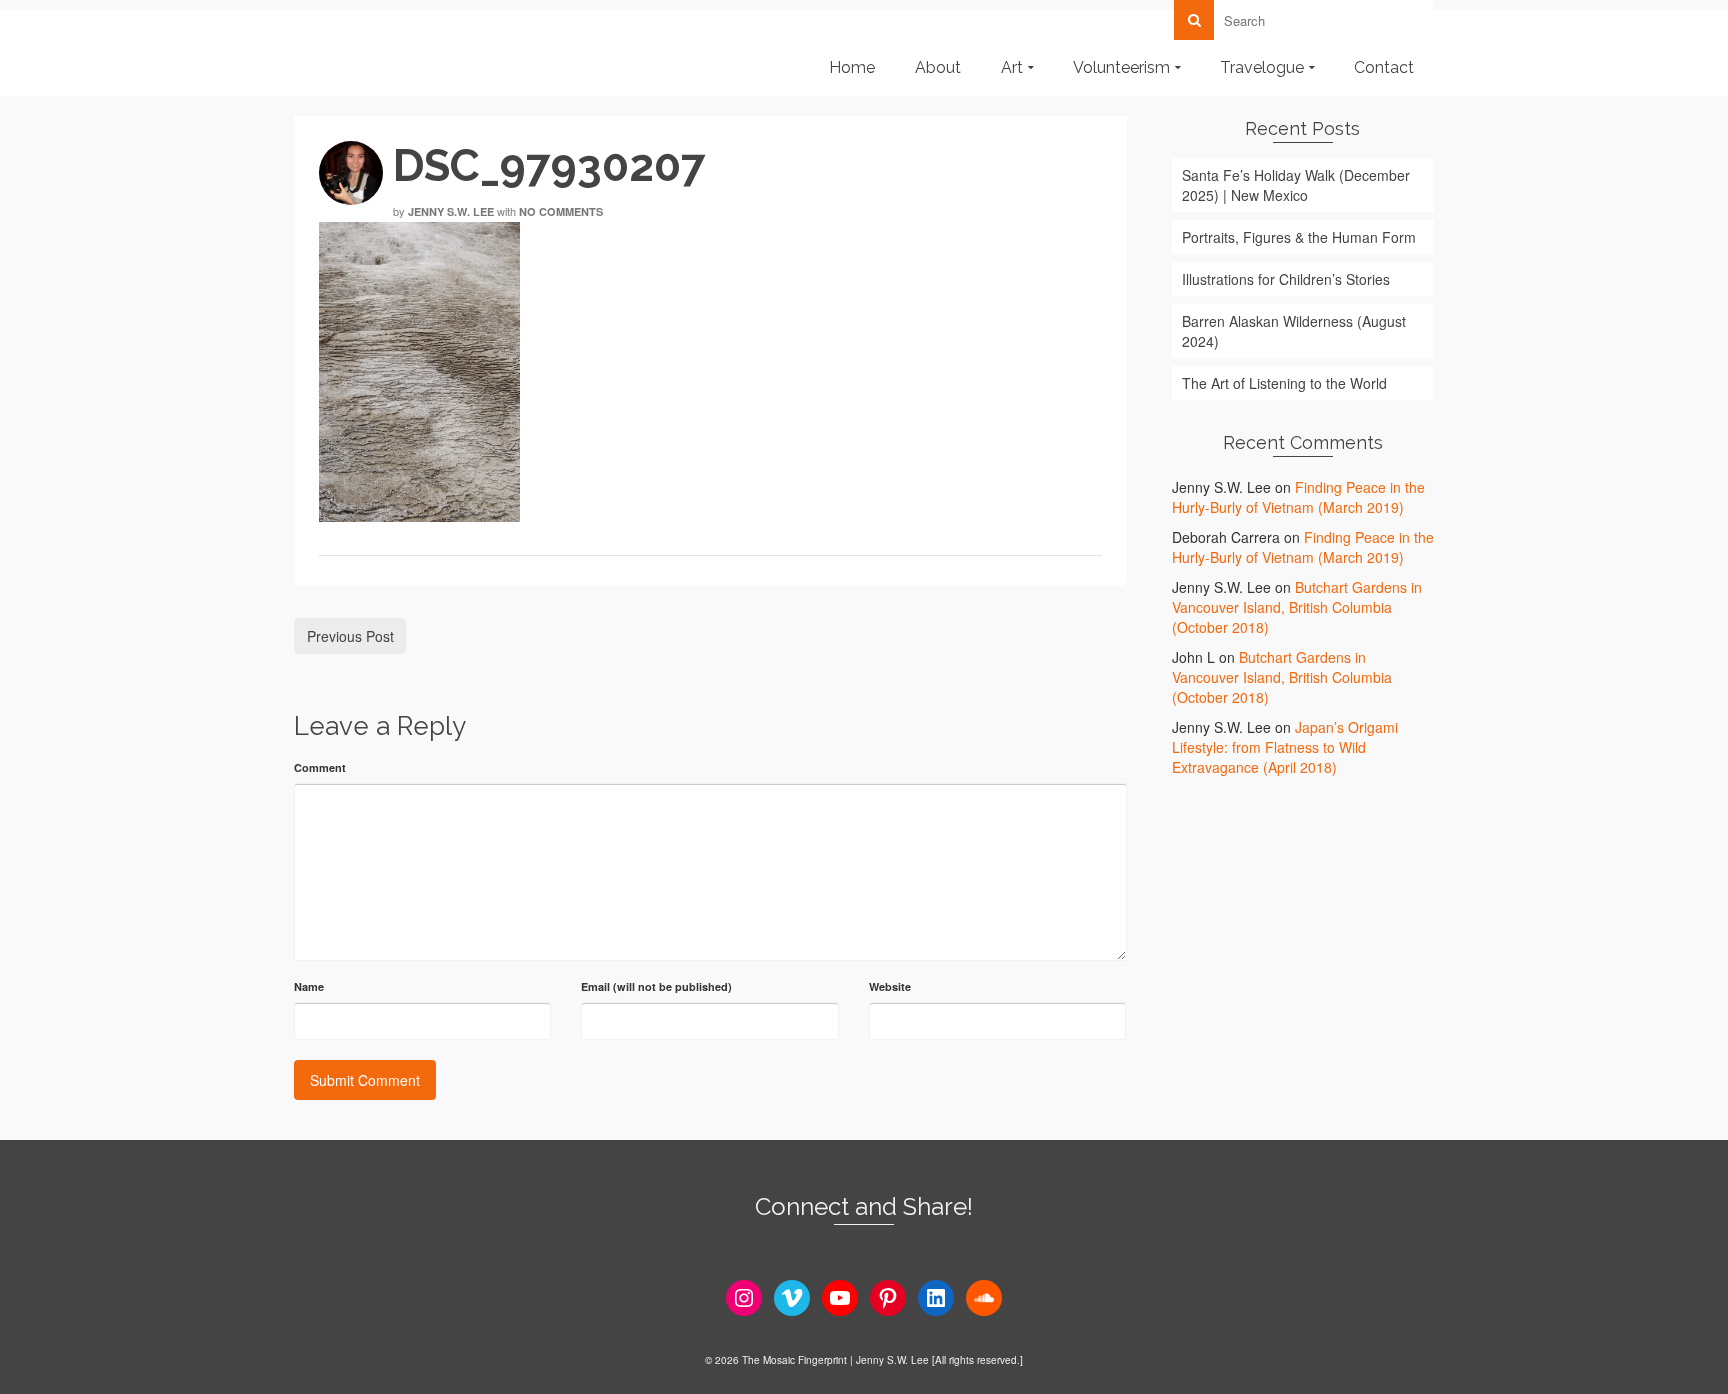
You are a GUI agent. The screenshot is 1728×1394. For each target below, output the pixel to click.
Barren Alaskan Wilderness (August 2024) (1294, 331)
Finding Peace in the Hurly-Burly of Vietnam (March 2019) (1298, 497)
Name (309, 986)
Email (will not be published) (656, 986)
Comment (320, 767)
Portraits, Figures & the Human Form (1299, 237)
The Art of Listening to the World (1284, 383)
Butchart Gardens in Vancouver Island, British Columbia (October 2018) (1297, 607)
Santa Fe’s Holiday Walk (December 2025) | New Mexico (1296, 185)
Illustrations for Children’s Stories (1286, 279)
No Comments (561, 211)
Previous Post (350, 636)
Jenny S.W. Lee (451, 211)
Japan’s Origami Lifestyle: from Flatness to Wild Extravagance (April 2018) (1285, 747)
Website (890, 986)
